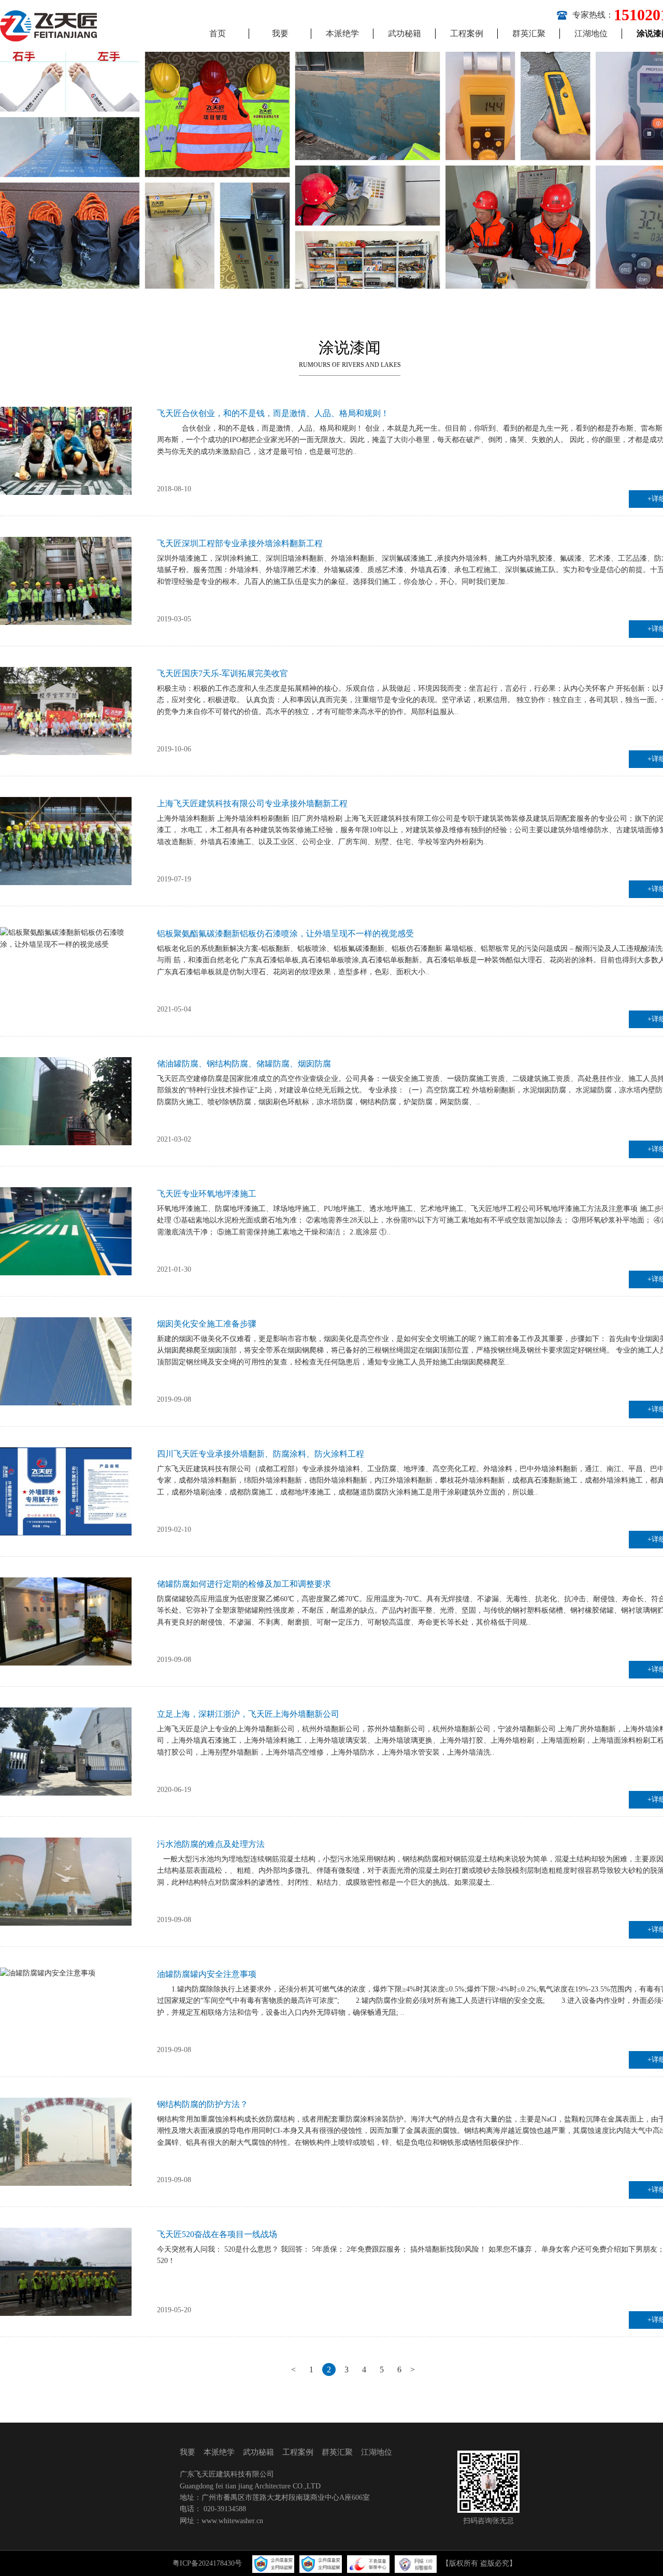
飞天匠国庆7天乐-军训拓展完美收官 (222, 673)
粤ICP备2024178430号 (207, 2563)
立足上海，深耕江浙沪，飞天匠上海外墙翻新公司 (248, 1714)
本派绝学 (342, 33)
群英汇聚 (529, 33)
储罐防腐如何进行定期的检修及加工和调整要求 (244, 1584)
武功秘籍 (405, 33)
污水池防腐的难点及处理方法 (211, 1844)
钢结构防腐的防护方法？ (203, 2104)
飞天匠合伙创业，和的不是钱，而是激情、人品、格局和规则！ (273, 413)
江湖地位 (591, 33)
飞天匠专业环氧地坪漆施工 (207, 1194)
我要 (280, 33)
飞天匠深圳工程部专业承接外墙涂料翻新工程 (240, 543)
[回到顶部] (650, 2563)
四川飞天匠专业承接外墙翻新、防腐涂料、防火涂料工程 (261, 1454)
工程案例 (467, 33)
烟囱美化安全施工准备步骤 (207, 1324)
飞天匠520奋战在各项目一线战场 (217, 2234)
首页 (218, 33)
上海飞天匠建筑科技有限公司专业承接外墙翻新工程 (252, 803)
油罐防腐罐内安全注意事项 (207, 1974)
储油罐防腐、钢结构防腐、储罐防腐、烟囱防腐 (244, 1064)
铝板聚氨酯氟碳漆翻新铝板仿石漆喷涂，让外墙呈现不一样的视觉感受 (285, 934)
